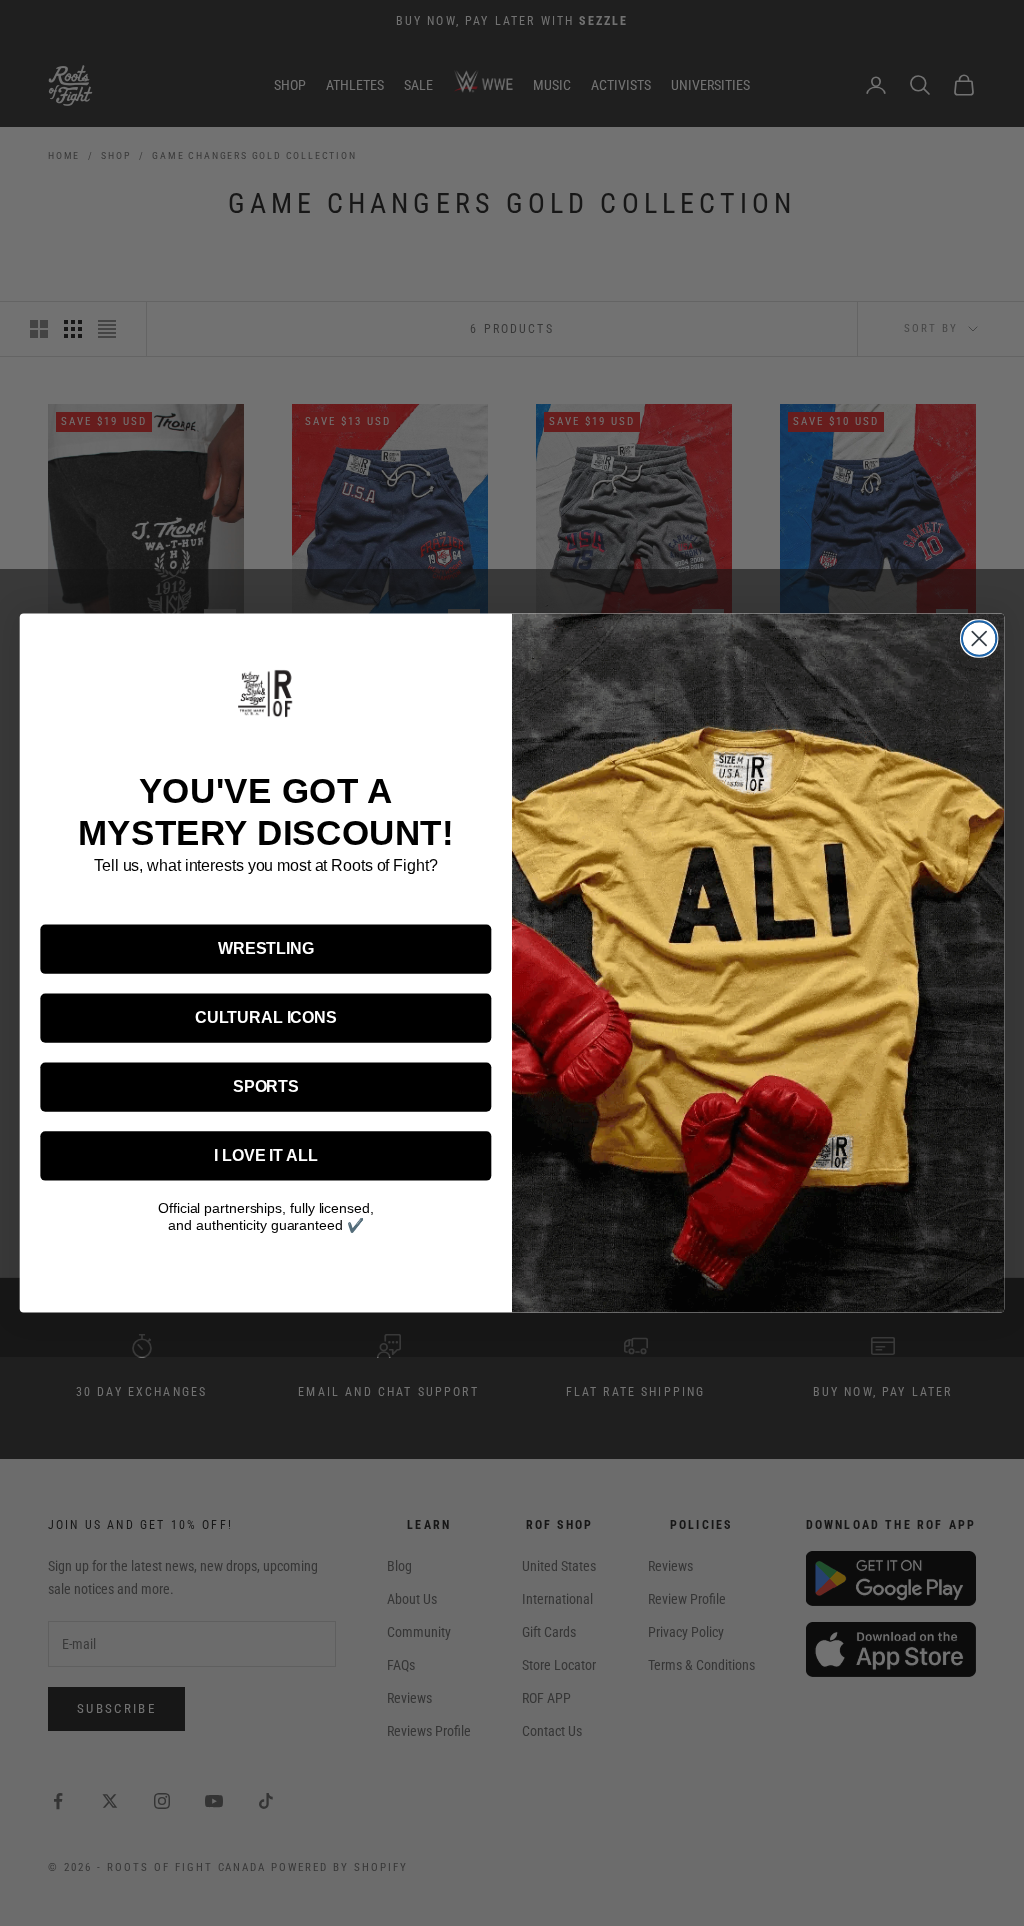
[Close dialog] (979, 638)
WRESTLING (266, 948)
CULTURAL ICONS (266, 1017)
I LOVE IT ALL (265, 1155)
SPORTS (266, 1086)
